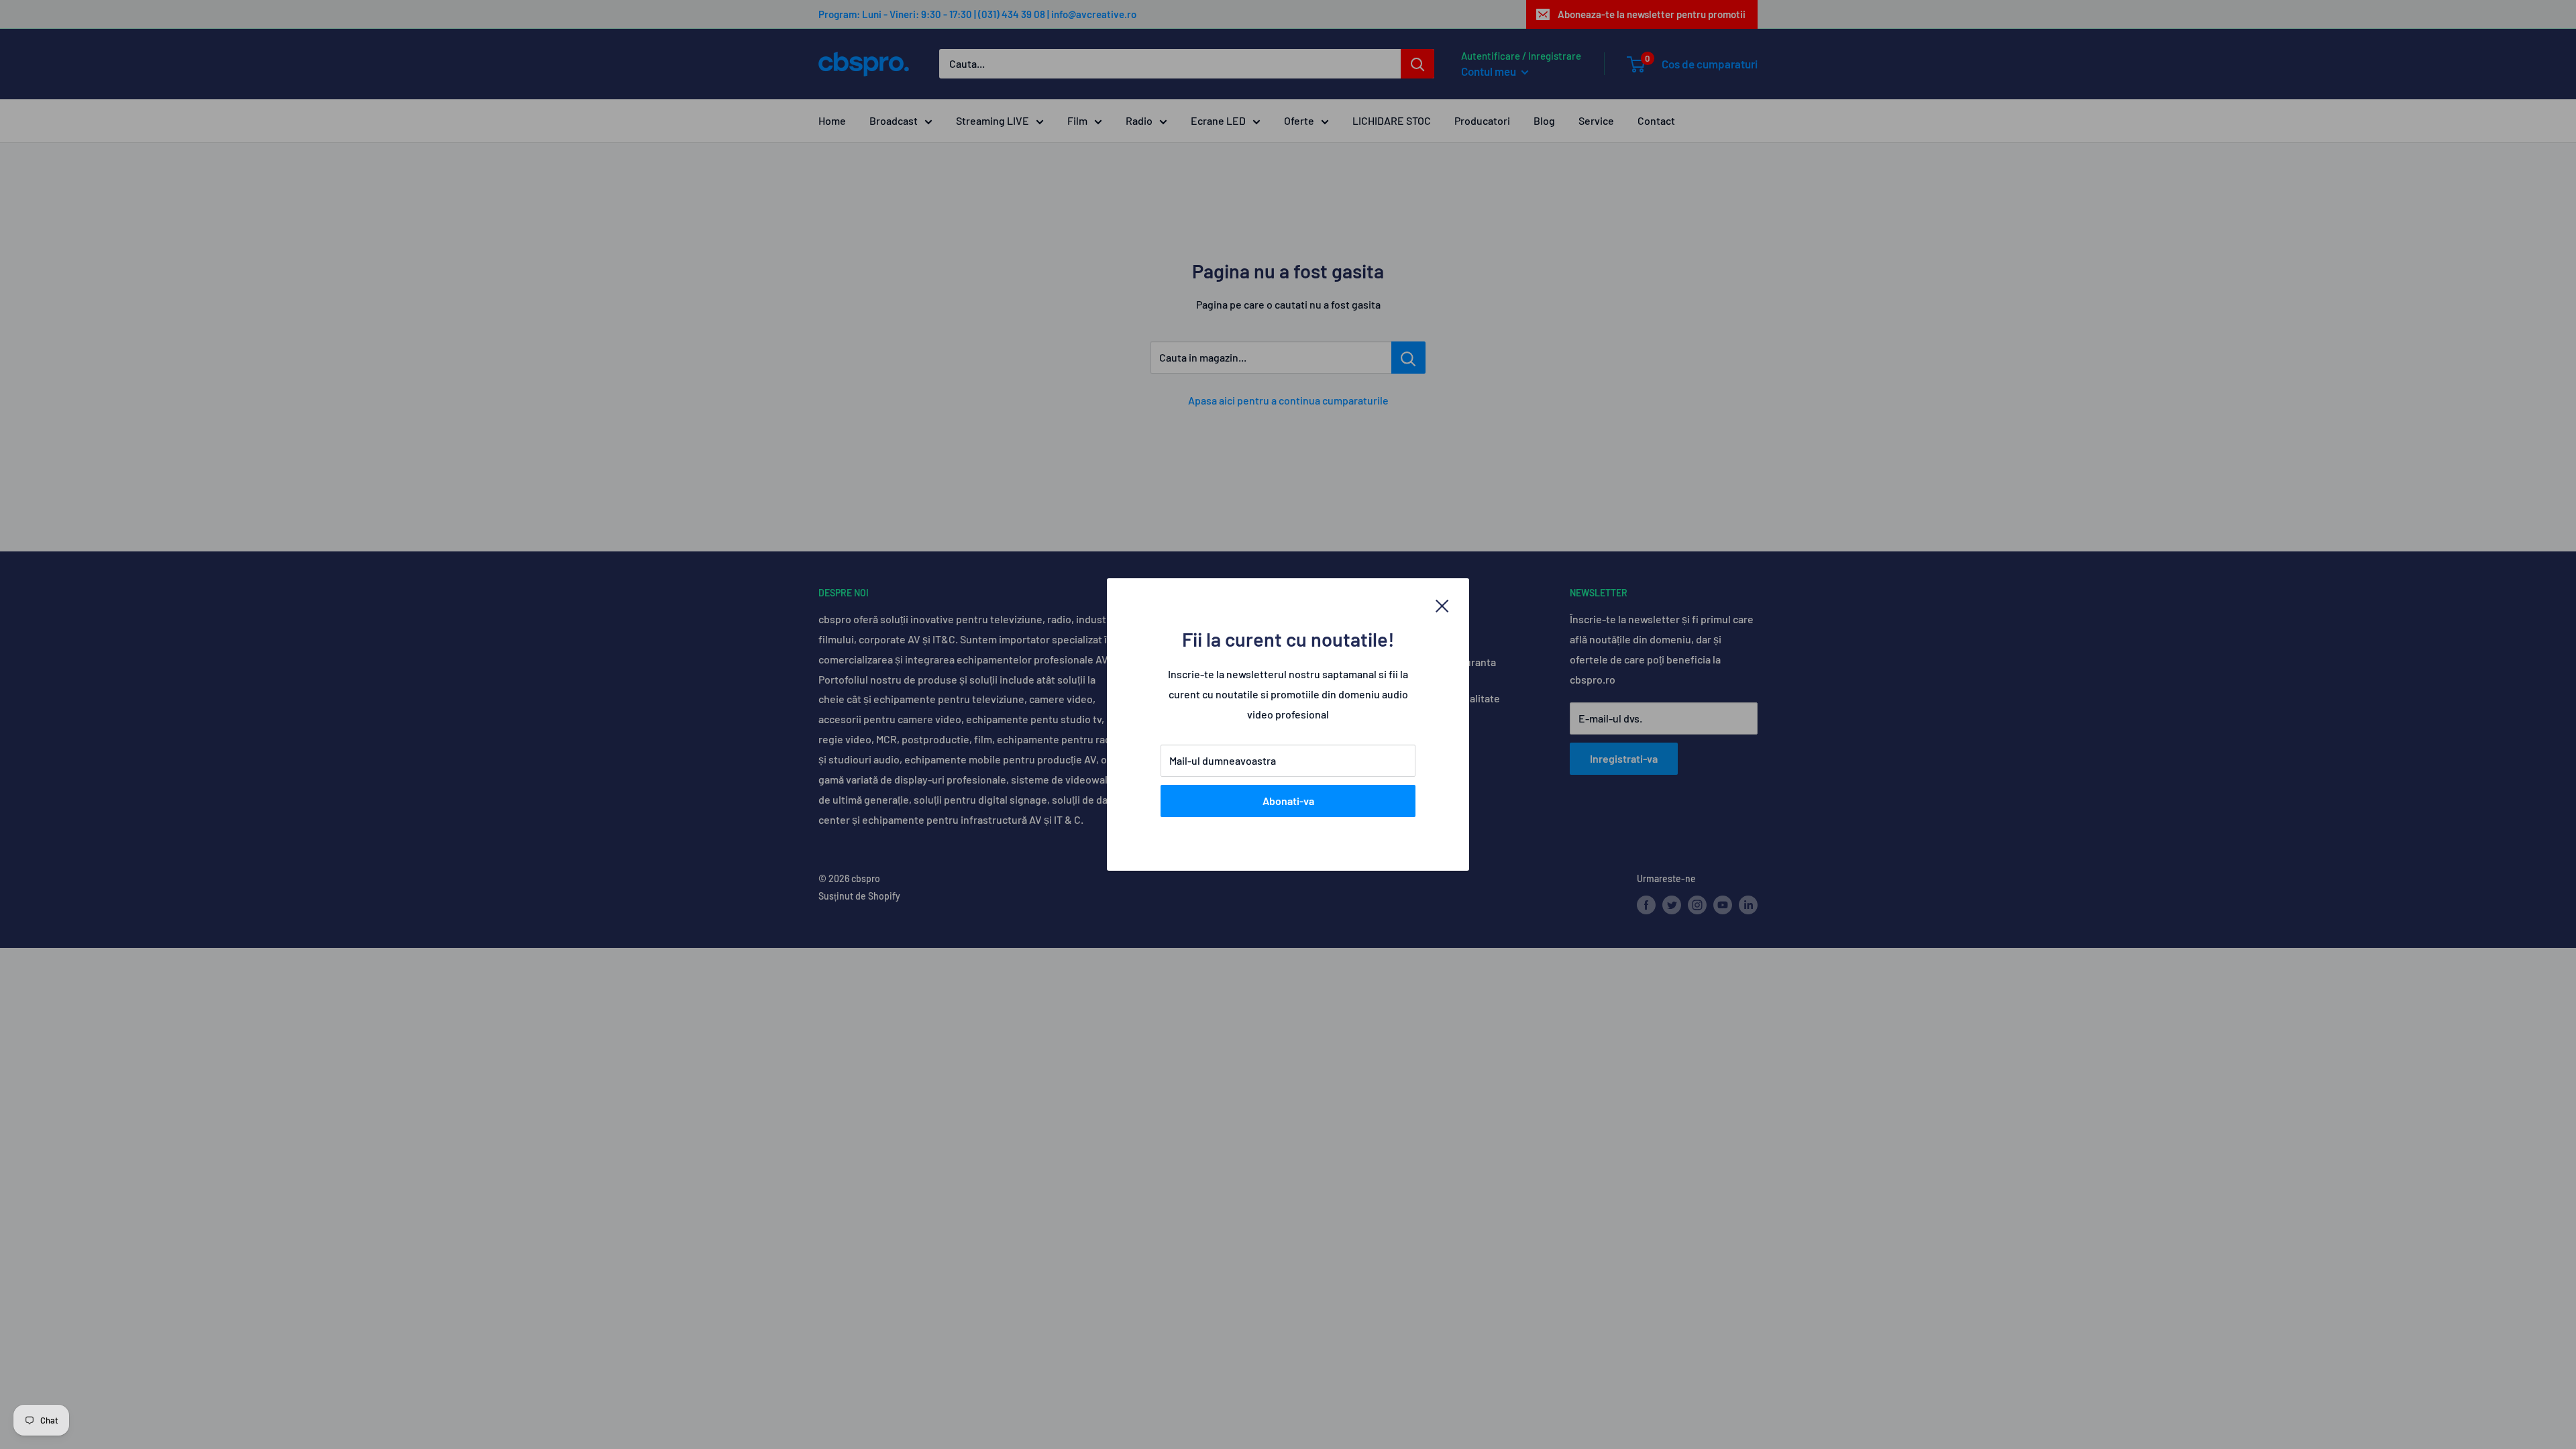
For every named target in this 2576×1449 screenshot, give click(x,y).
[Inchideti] (1442, 604)
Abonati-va (1288, 801)
